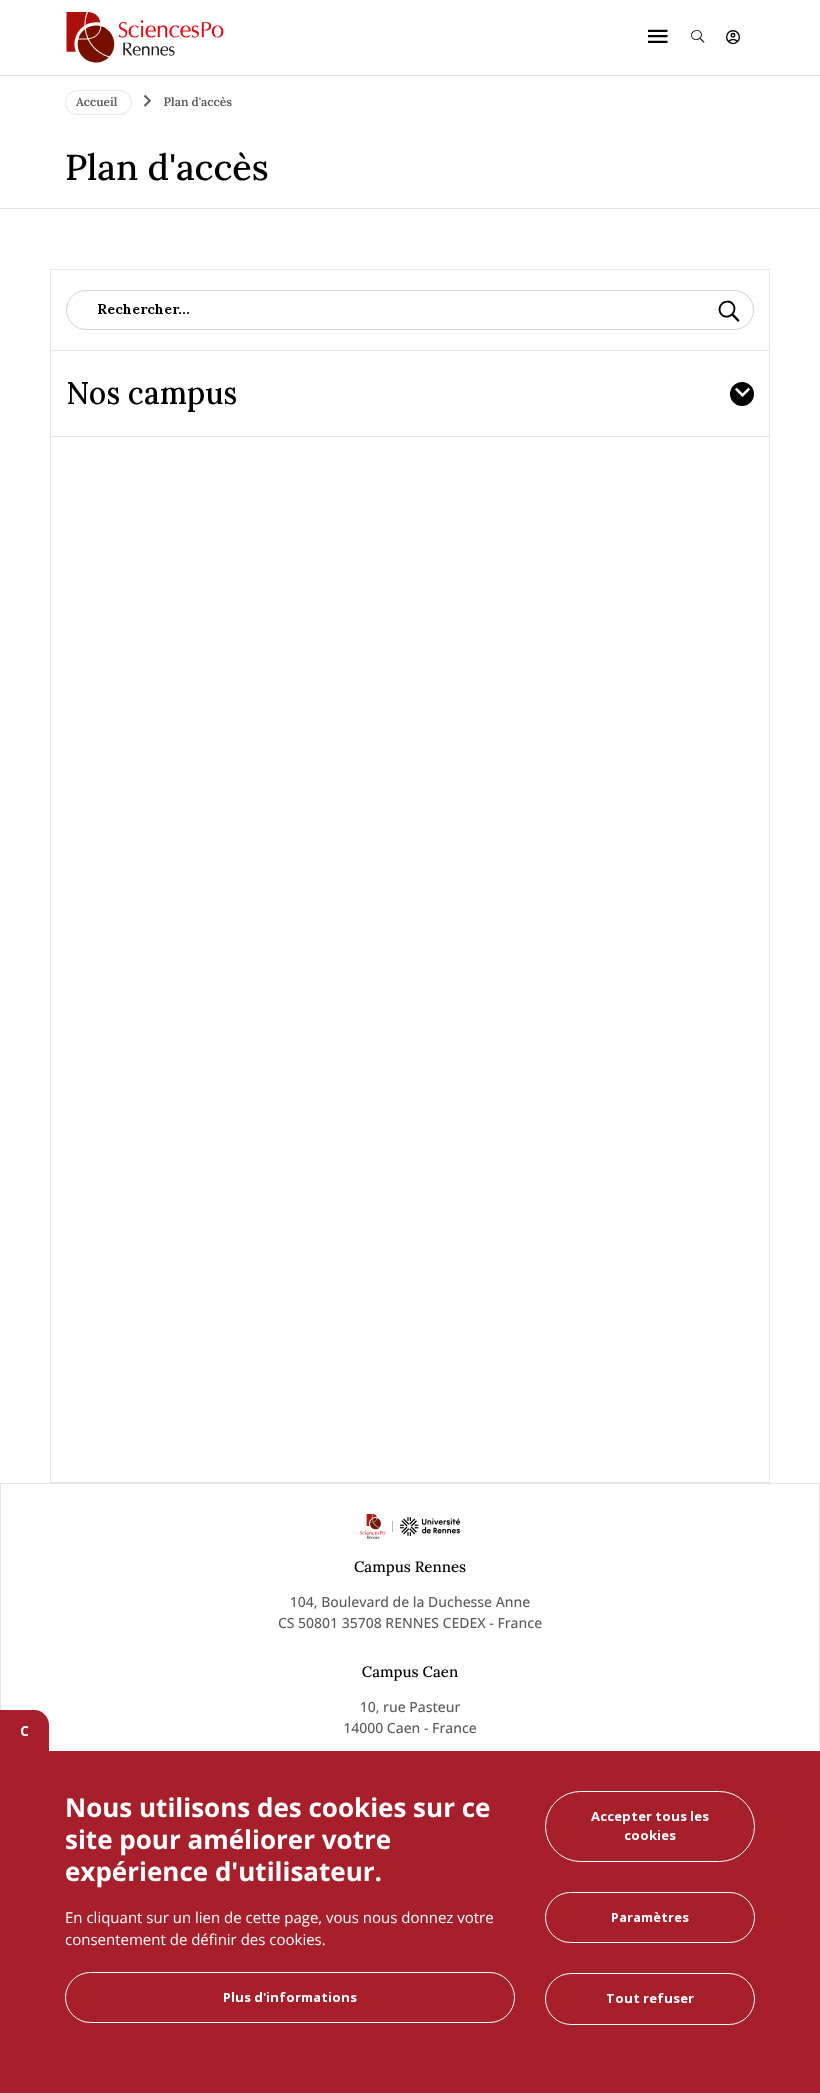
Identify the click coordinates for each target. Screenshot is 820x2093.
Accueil (98, 102)
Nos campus (151, 393)
